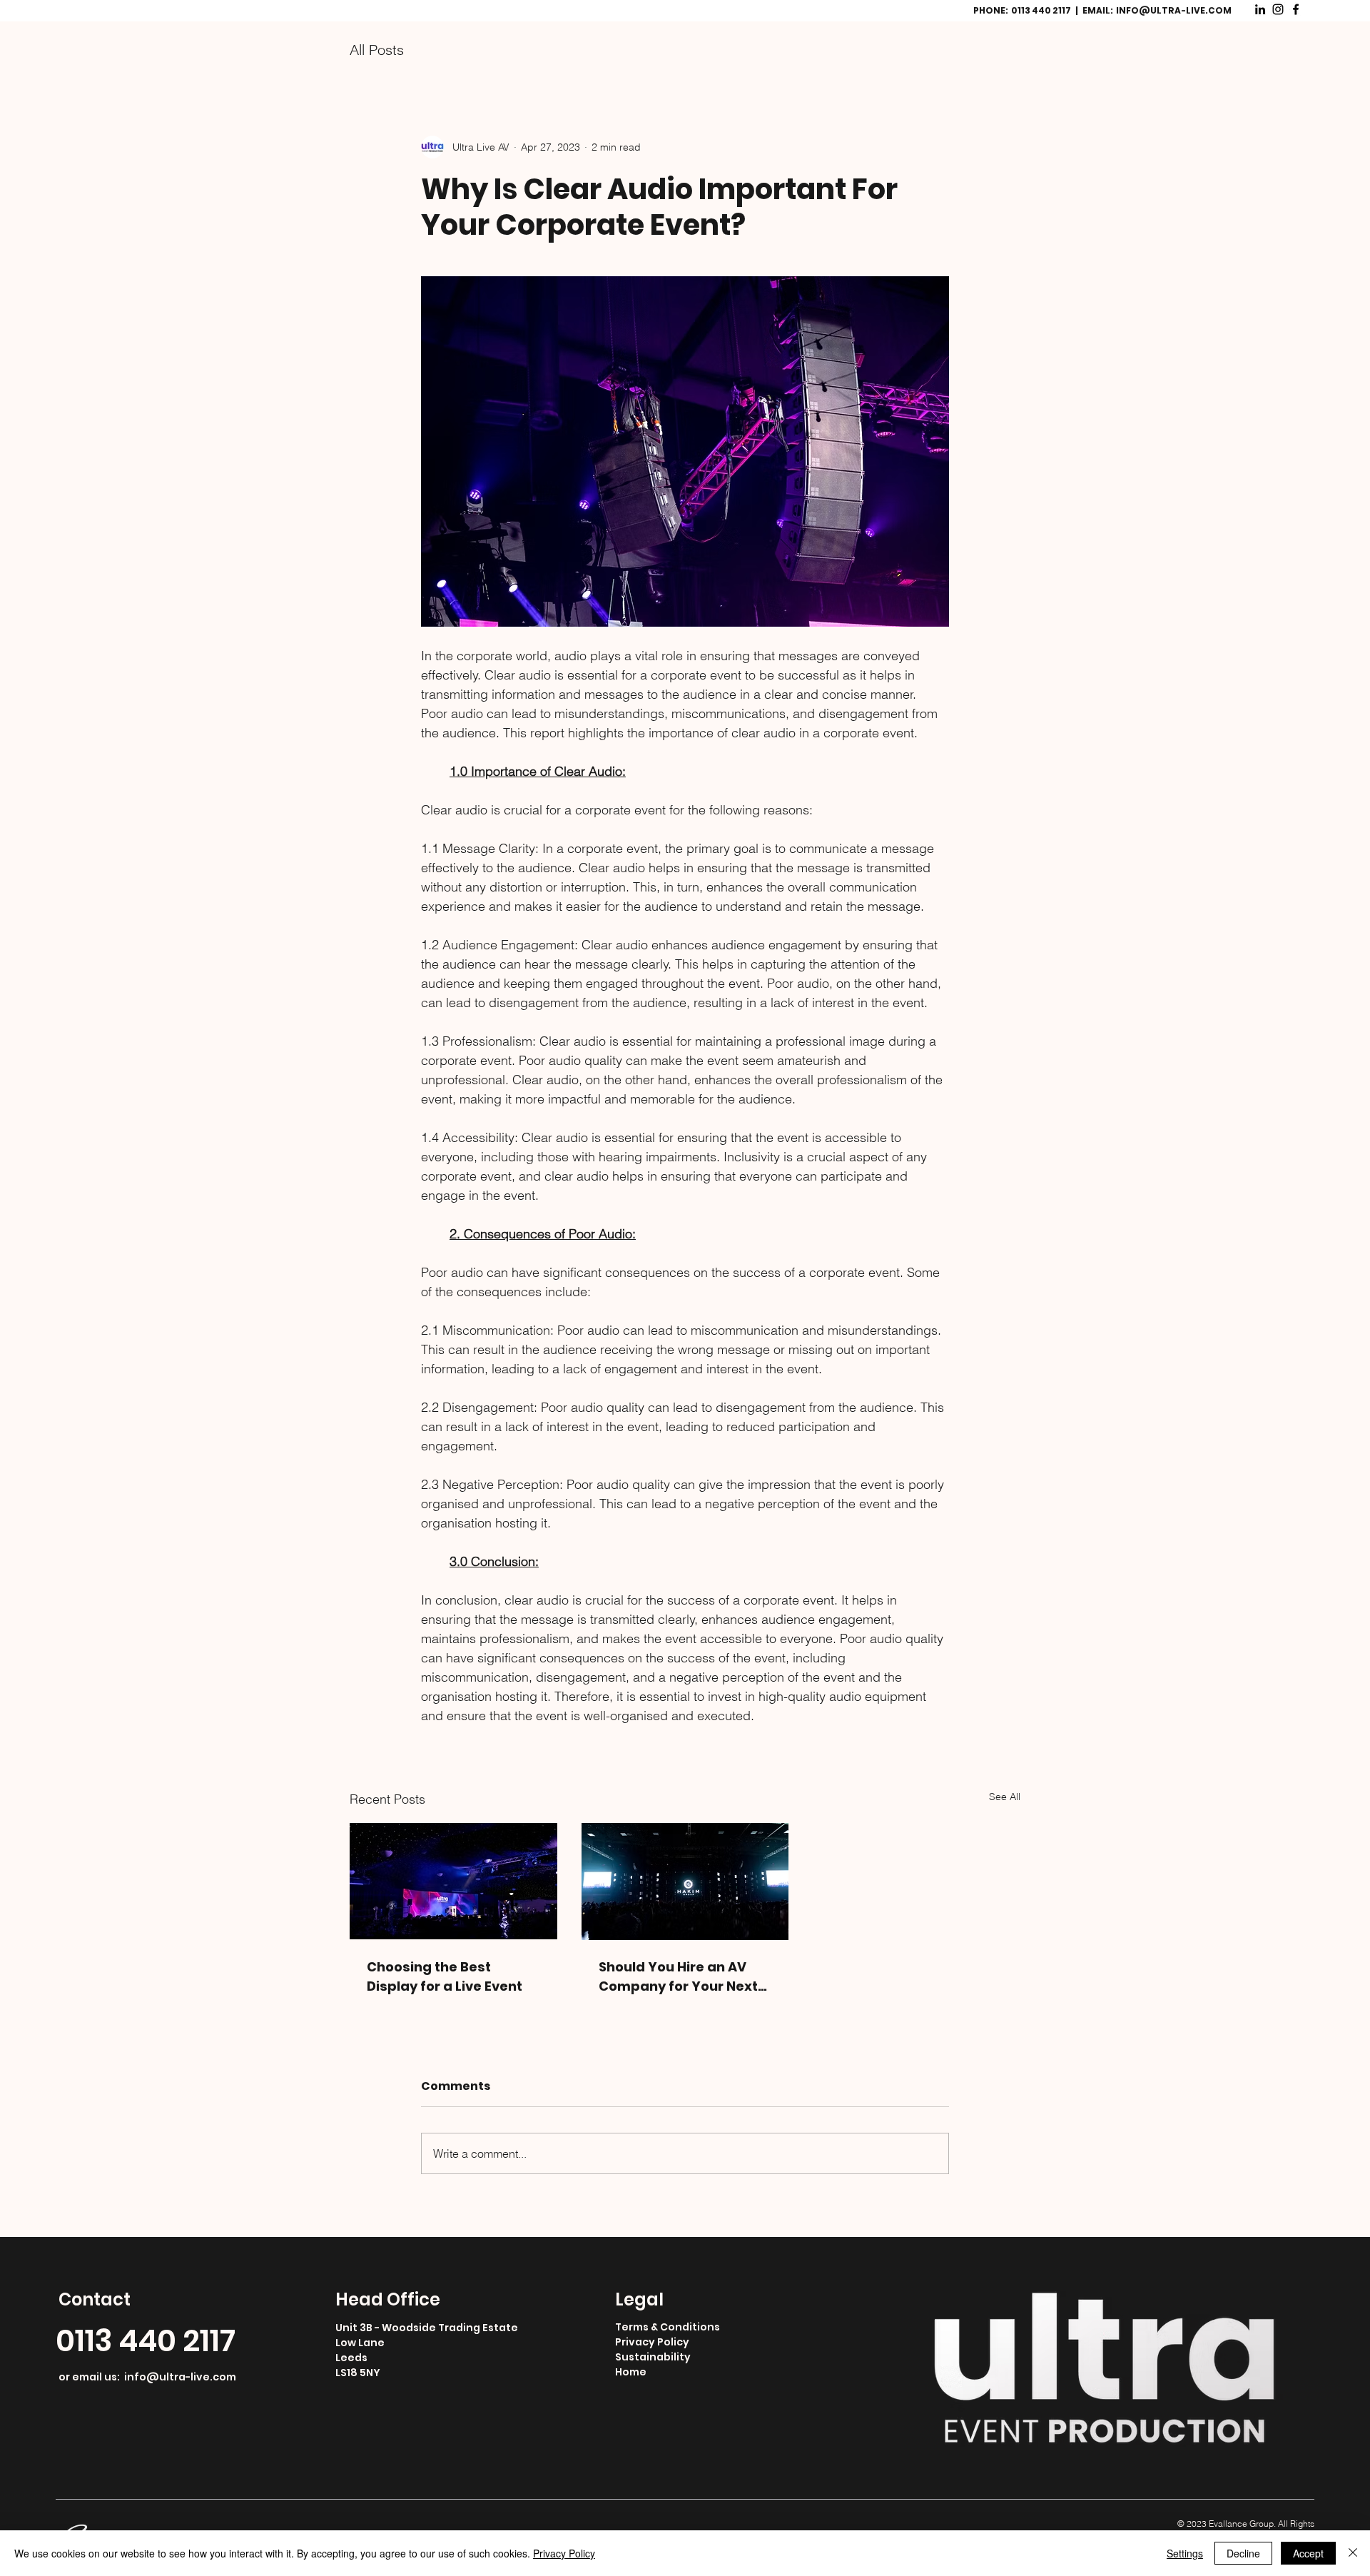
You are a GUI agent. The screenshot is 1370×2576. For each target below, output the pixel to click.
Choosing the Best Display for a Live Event (445, 1976)
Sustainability (653, 2368)
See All (1005, 1797)
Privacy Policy (652, 2353)
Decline (1243, 2553)
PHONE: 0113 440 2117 (1023, 10)
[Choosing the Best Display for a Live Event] (453, 1881)
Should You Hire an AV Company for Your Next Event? (678, 1977)
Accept (1308, 2553)
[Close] (1353, 2553)
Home (631, 2383)
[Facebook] (1296, 9)
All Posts (377, 50)
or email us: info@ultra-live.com (147, 2388)
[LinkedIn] (1260, 9)
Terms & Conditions (668, 2338)
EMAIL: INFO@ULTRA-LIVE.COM (1157, 10)
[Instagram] (1278, 9)
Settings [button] (1185, 2553)
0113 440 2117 (146, 2352)
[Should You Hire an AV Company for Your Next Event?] (685, 1882)
